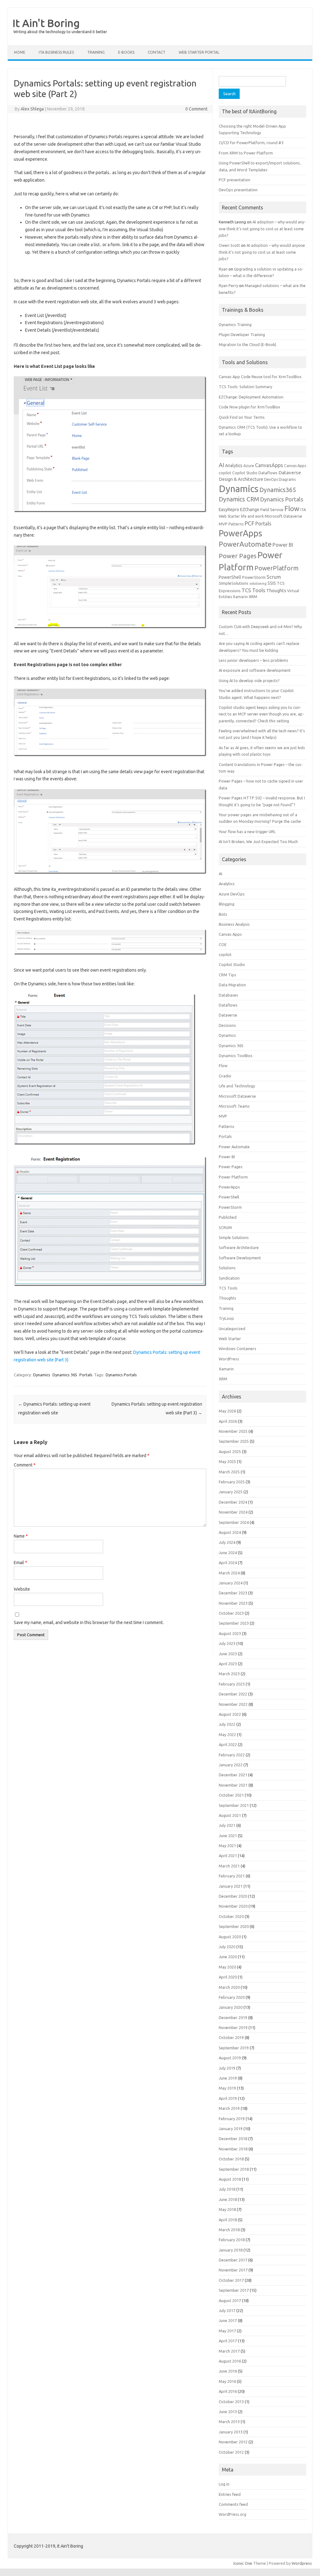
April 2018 (228, 2220)
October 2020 (231, 1916)
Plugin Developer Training (242, 334)
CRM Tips (227, 975)
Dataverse (290, 473)
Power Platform (233, 1177)
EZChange (250, 510)
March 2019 (229, 2108)
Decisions (227, 1025)
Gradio (225, 1076)
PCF (249, 523)
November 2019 (233, 2027)
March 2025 (229, 1472)
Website (22, 1589)
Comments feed (233, 2504)
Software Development (240, 1258)
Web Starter (230, 1339)
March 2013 (229, 2422)
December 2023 (233, 1593)
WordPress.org (232, 2514)
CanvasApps (269, 465)
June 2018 (228, 2199)
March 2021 (229, 1866)
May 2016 (227, 2381)
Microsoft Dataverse (283, 516)
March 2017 (229, 2351)
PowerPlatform (276, 568)
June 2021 (228, 1836)
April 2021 (228, 1856)
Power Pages (238, 556)
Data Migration (232, 985)
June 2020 (228, 1957)
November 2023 (233, 1603)
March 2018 (229, 2230)
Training (226, 1308)
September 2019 (234, 2048)
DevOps (271, 479)
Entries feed (230, 2494)
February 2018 (232, 2240)
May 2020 (227, 1967)
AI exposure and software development (255, 670)
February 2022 (232, 1755)
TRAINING (96, 52)
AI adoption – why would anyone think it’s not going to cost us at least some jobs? (262, 229)
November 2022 (233, 1704)
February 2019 (232, 2119)
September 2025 (234, 1441)
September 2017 (234, 2290)
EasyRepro (229, 510)
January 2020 (231, 2007)
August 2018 (230, 2179)
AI (221, 465)
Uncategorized (232, 1329)
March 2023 (229, 1674)
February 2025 (232, 1482)
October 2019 (231, 2037)
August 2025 (230, 1451)
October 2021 (231, 1795)
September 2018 (234, 2169)
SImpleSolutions (234, 583)
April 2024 (228, 1563)
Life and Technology (237, 1086)
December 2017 (233, 2260)
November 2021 (233, 1785)
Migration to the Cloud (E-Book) (247, 344)
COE (223, 944)
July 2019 (227, 2068)
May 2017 (227, 2331)
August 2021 (230, 1815)
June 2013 (228, 2412)
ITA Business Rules (56, 52)
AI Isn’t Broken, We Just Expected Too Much (258, 842)
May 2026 (227, 1411)
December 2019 (233, 2017)
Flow (292, 509)
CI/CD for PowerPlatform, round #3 (251, 143)
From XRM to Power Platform (246, 153)
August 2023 (230, 1633)
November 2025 (233, 1431)
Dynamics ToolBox (236, 1056)
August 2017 (230, 2300)
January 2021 (231, 1886)
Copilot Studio (245, 473)
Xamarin (240, 597)
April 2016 (228, 2391)
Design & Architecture (241, 479)
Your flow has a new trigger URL (247, 832)
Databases (228, 995)
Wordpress (302, 2563)
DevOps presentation (238, 190)
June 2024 (228, 1553)
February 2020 (232, 1997)
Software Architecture (239, 1247)
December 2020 (233, 1896)
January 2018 (231, 2250)
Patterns (236, 524)
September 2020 (234, 1926)
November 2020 (233, 1906)
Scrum (274, 577)
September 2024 (234, 1522)
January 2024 (231, 1583)
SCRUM (225, 1227)
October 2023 (231, 1613)
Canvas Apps (295, 466)
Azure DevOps (232, 894)
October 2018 (231, 2159)
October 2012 (231, 2452)
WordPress (229, 1359)
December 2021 (233, 1775)
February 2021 (232, 1876)
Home (20, 52)
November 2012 (233, 2442)
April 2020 (228, 1977)
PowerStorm (254, 577)
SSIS (272, 583)
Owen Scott (229, 245)
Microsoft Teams (234, 1106)
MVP (223, 524)
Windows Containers (237, 1349)
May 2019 (227, 2088)
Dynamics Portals (121, 1375)
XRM (253, 597)
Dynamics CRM (239, 499)
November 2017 (233, 2270)
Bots (223, 914)
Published (228, 1217)
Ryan (223, 269)
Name (21, 1536)
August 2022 (230, 1714)
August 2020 (230, 1937)
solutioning (258, 583)
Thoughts (276, 590)
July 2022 (227, 1724)
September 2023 (234, 1623)
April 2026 (228, 1421)
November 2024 (233, 1512)
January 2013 (231, 2432)
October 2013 (231, 2402)
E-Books (126, 52)
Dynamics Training (235, 324)
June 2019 (228, 2078)
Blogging (227, 904)
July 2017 (227, 2310)
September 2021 (234, 1805)
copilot (225, 473)
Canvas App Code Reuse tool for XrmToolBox (260, 377)
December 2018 (233, 2139)
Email (20, 1563)
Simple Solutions (234, 1237)
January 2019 (231, 2129)
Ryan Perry (228, 285)
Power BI (283, 545)
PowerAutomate (245, 544)
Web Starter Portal (199, 52)
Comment (25, 1465)
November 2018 (233, 2149)
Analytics (234, 466)
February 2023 (232, 1684)
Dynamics (42, 1375)
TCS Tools (253, 590)
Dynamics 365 (65, 1375)
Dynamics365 (278, 490)
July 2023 (227, 1643)
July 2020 (227, 1947)
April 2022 (228, 1744)
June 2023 (228, 1654)
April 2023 (228, 1664)
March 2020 (229, 1987)
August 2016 (230, 2361)
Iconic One (243, 2563)
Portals (86, 1375)
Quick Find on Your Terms (242, 417)
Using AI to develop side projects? (249, 681)
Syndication (229, 1278)
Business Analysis (234, 924)
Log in (224, 2484)
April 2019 (228, 2098)
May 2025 (227, 1461)
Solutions (227, 1268)
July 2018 (227, 2189)
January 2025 (231, 1492)
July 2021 (227, 1825)
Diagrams (287, 479)
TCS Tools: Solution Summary (245, 387)
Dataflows (268, 473)
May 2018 (227, 2209)
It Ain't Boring (46, 23)
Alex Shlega (32, 109)
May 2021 (227, 1846)
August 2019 (230, 2058)
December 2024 (233, 1502)
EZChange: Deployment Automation (251, 397)
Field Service (272, 510)
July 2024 (227, 1542)
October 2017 (231, 2280)
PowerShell (230, 577)
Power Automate (234, 1147)
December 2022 (233, 1694)
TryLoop (226, 1318)
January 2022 (231, 1765)
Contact (157, 52)
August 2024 (230, 1532)
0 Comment (196, 109)
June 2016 (228, 2371)
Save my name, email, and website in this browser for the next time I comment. (89, 1622)
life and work (252, 516)
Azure (249, 466)
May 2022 (227, 1734)
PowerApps (240, 533)
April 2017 (228, 2341)
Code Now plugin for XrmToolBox (250, 407)
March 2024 (229, 1573)
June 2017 (228, 2320)
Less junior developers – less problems (253, 660)
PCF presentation (235, 180)
